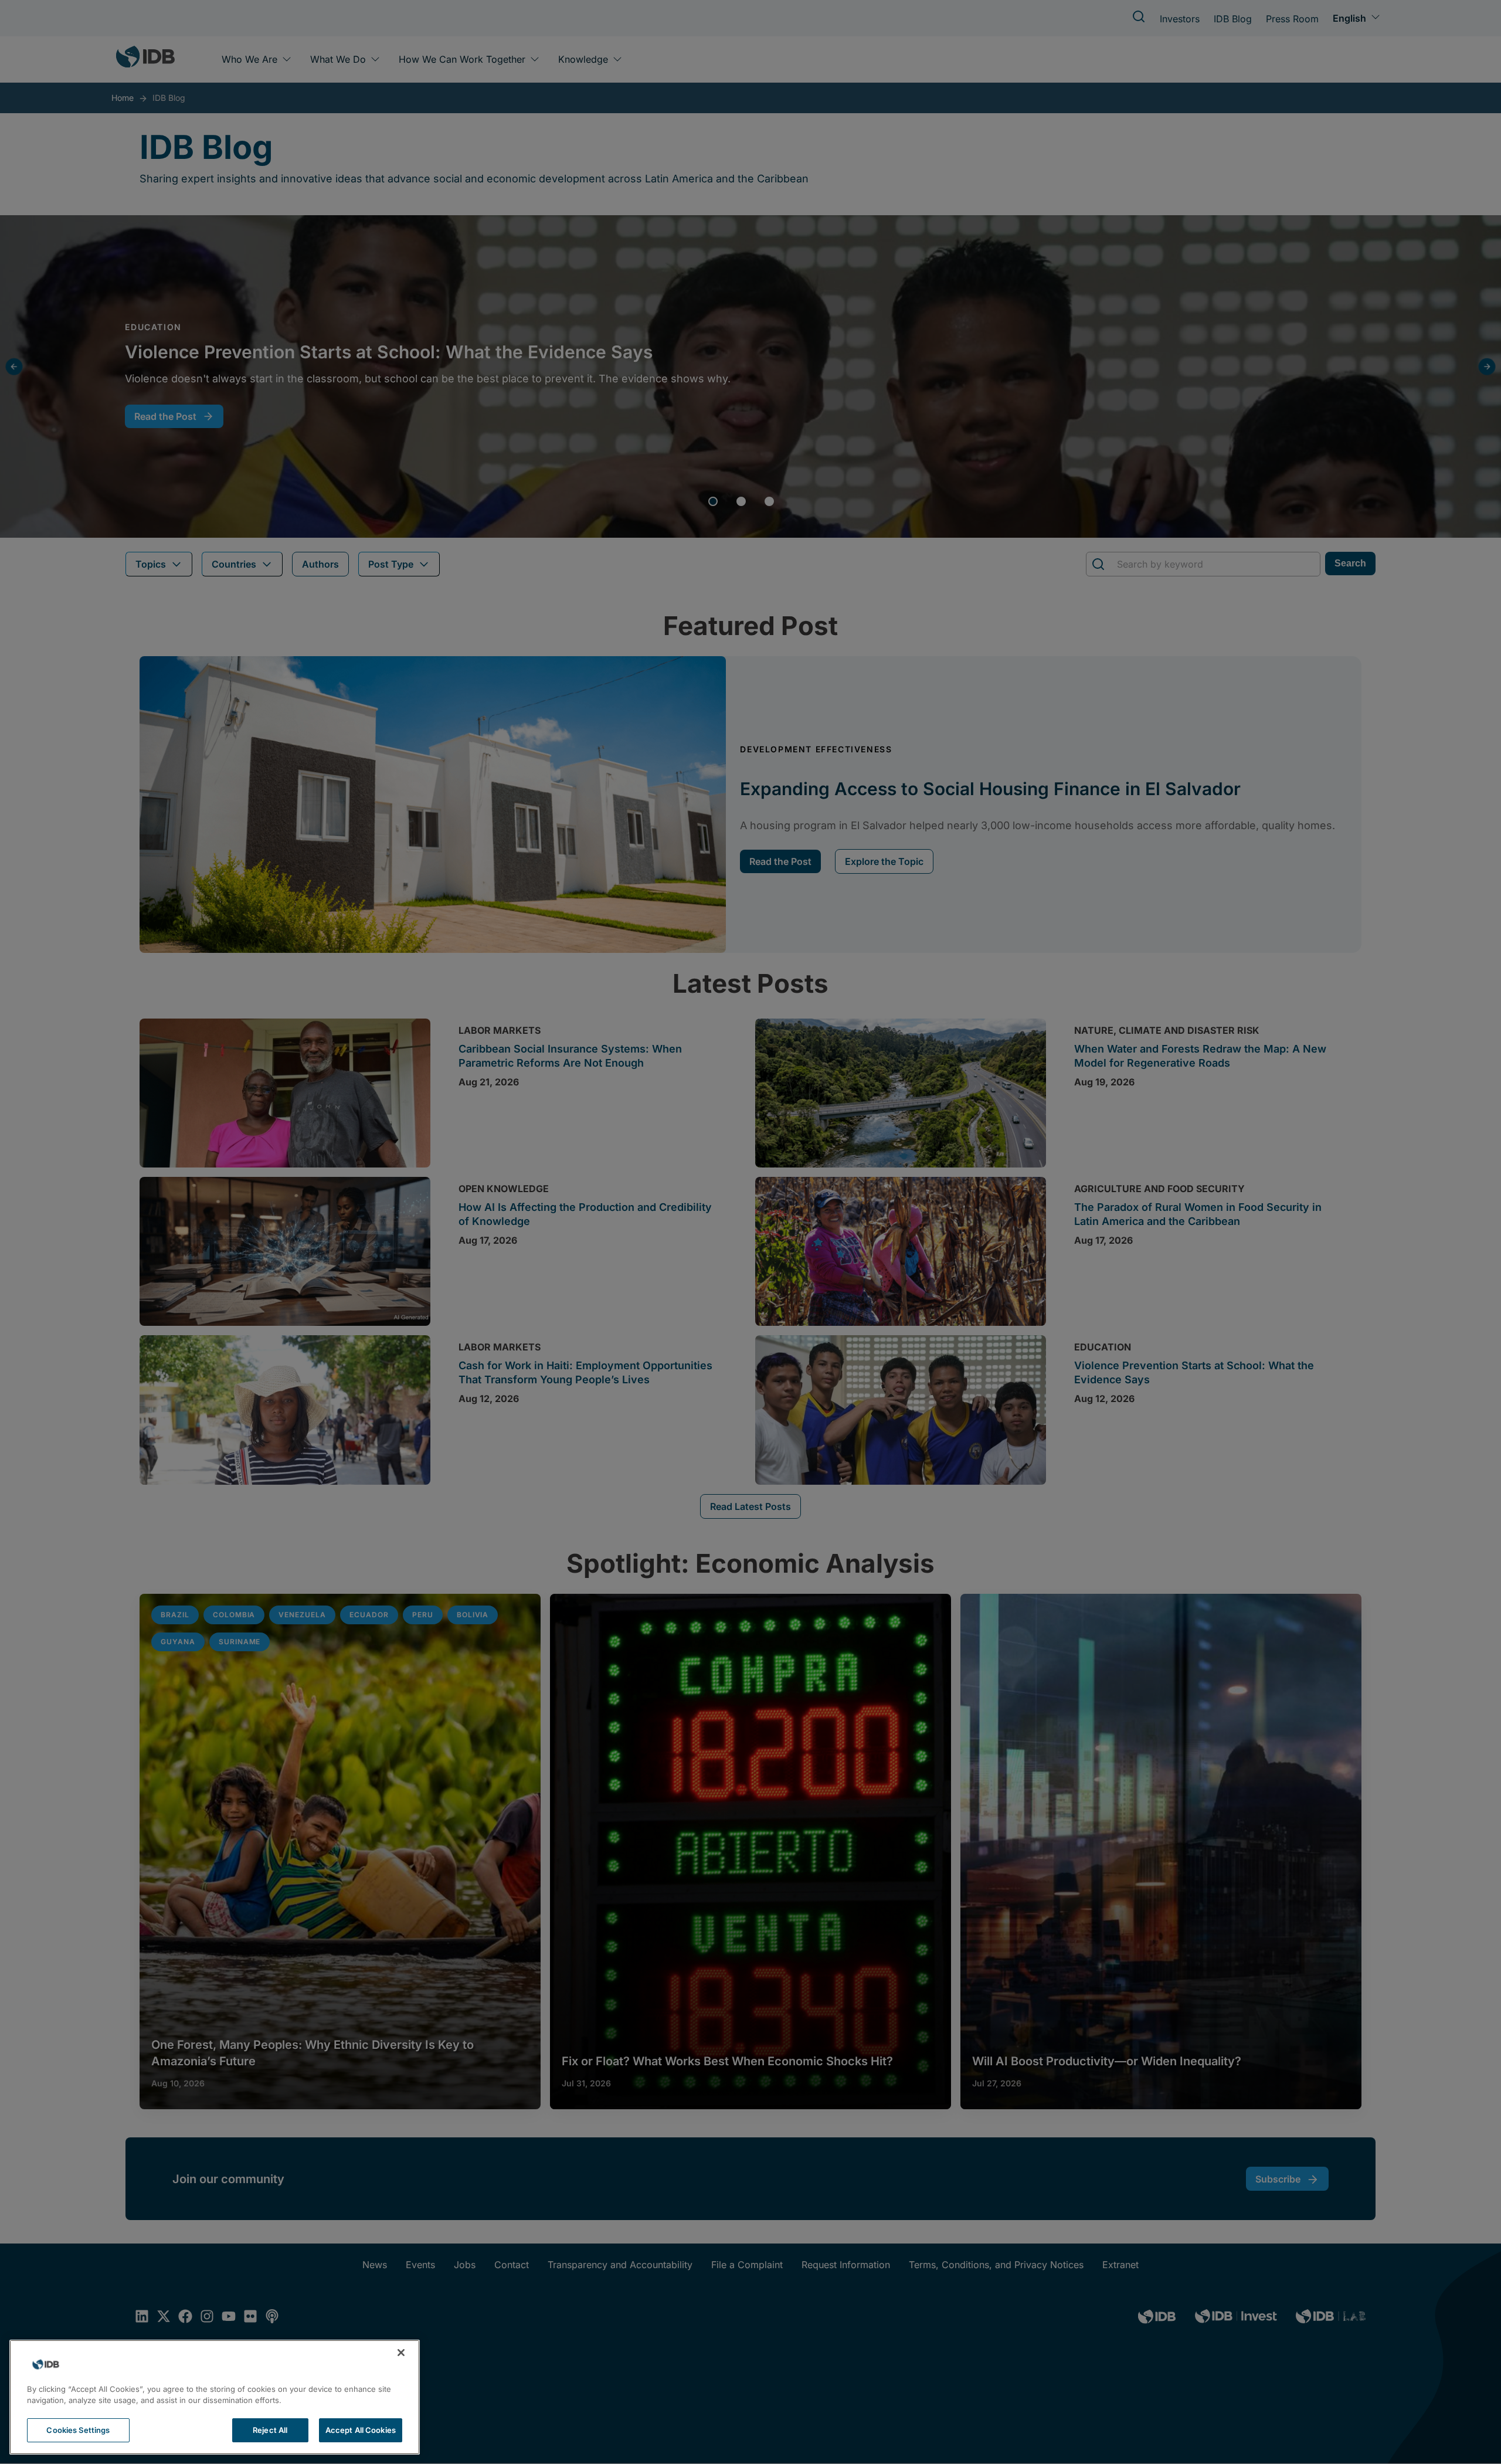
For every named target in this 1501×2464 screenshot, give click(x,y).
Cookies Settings (78, 2430)
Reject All (270, 2430)
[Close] (401, 2353)
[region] (215, 2397)
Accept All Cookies (361, 2430)
